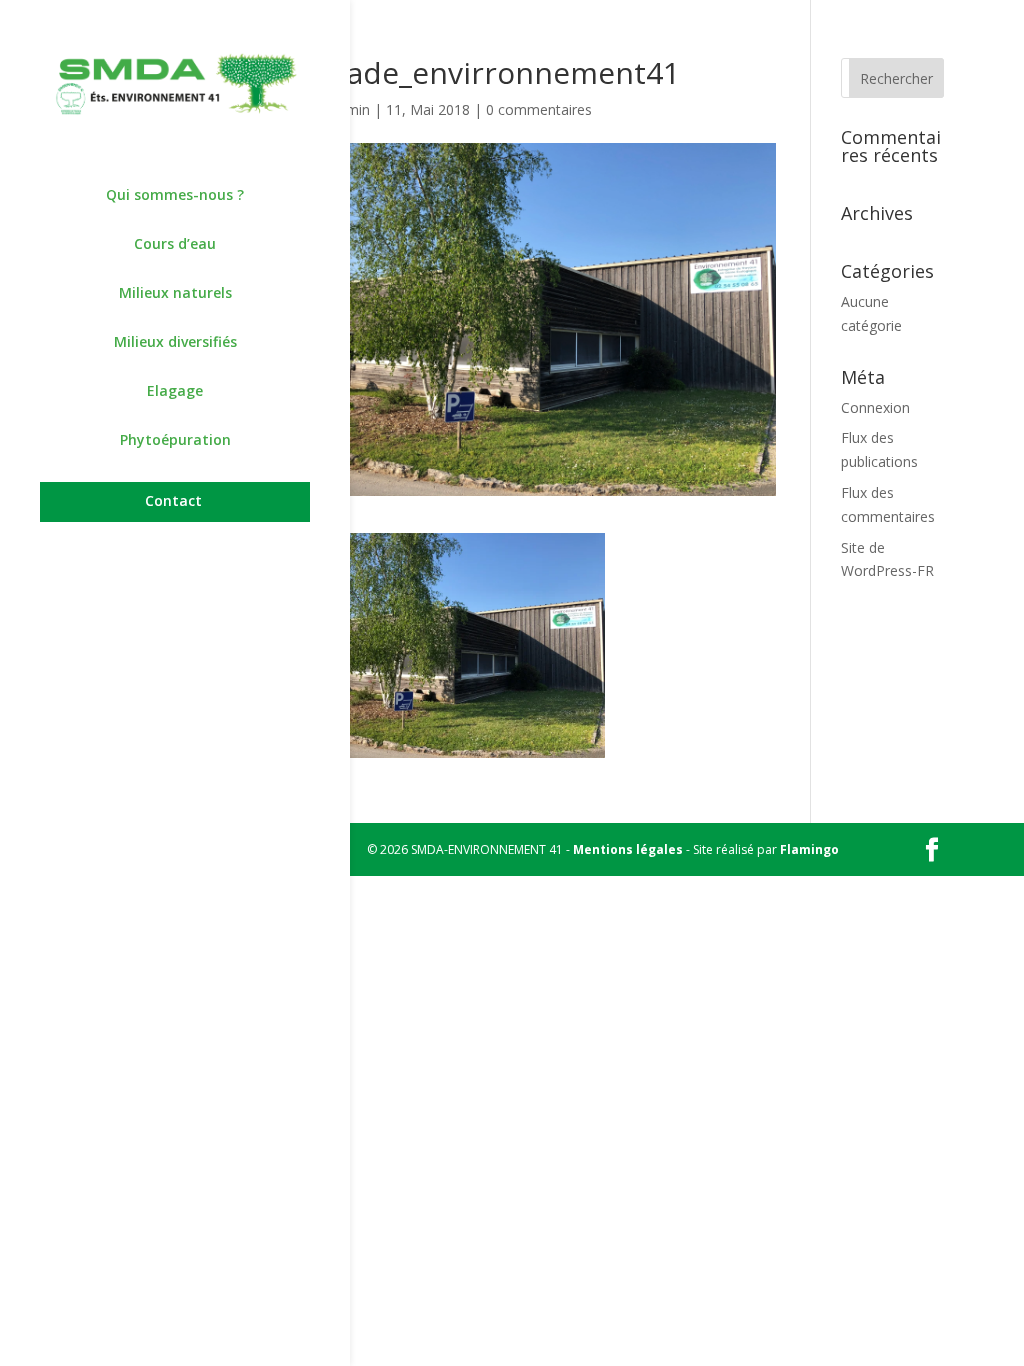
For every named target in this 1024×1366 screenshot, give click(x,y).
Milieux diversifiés (175, 343)
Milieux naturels (175, 294)
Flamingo (809, 849)
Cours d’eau (175, 245)
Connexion (875, 407)
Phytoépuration (175, 441)
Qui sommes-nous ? (175, 196)
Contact (173, 502)
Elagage (175, 392)
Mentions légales (628, 849)
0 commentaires (539, 109)
